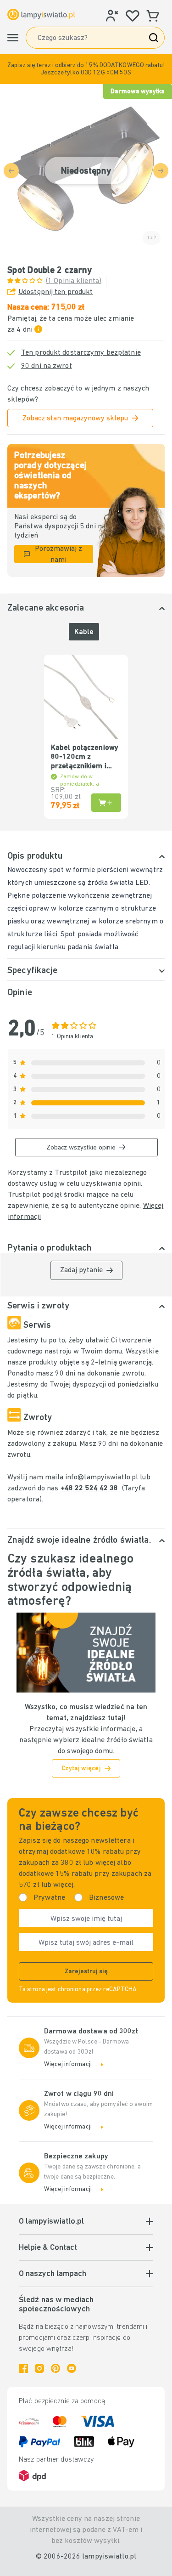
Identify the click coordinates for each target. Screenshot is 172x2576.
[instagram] (39, 2368)
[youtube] (72, 2368)
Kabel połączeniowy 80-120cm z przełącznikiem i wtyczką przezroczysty (85, 758)
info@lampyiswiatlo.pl (102, 1478)
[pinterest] (55, 2368)
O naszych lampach (53, 2274)
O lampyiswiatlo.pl (51, 2222)
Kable (84, 632)
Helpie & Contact (48, 2248)
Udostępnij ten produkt (55, 292)
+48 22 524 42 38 (90, 1489)
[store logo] (41, 15)
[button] (86, 69)
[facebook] (23, 2368)
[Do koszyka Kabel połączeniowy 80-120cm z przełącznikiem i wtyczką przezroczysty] (106, 803)
